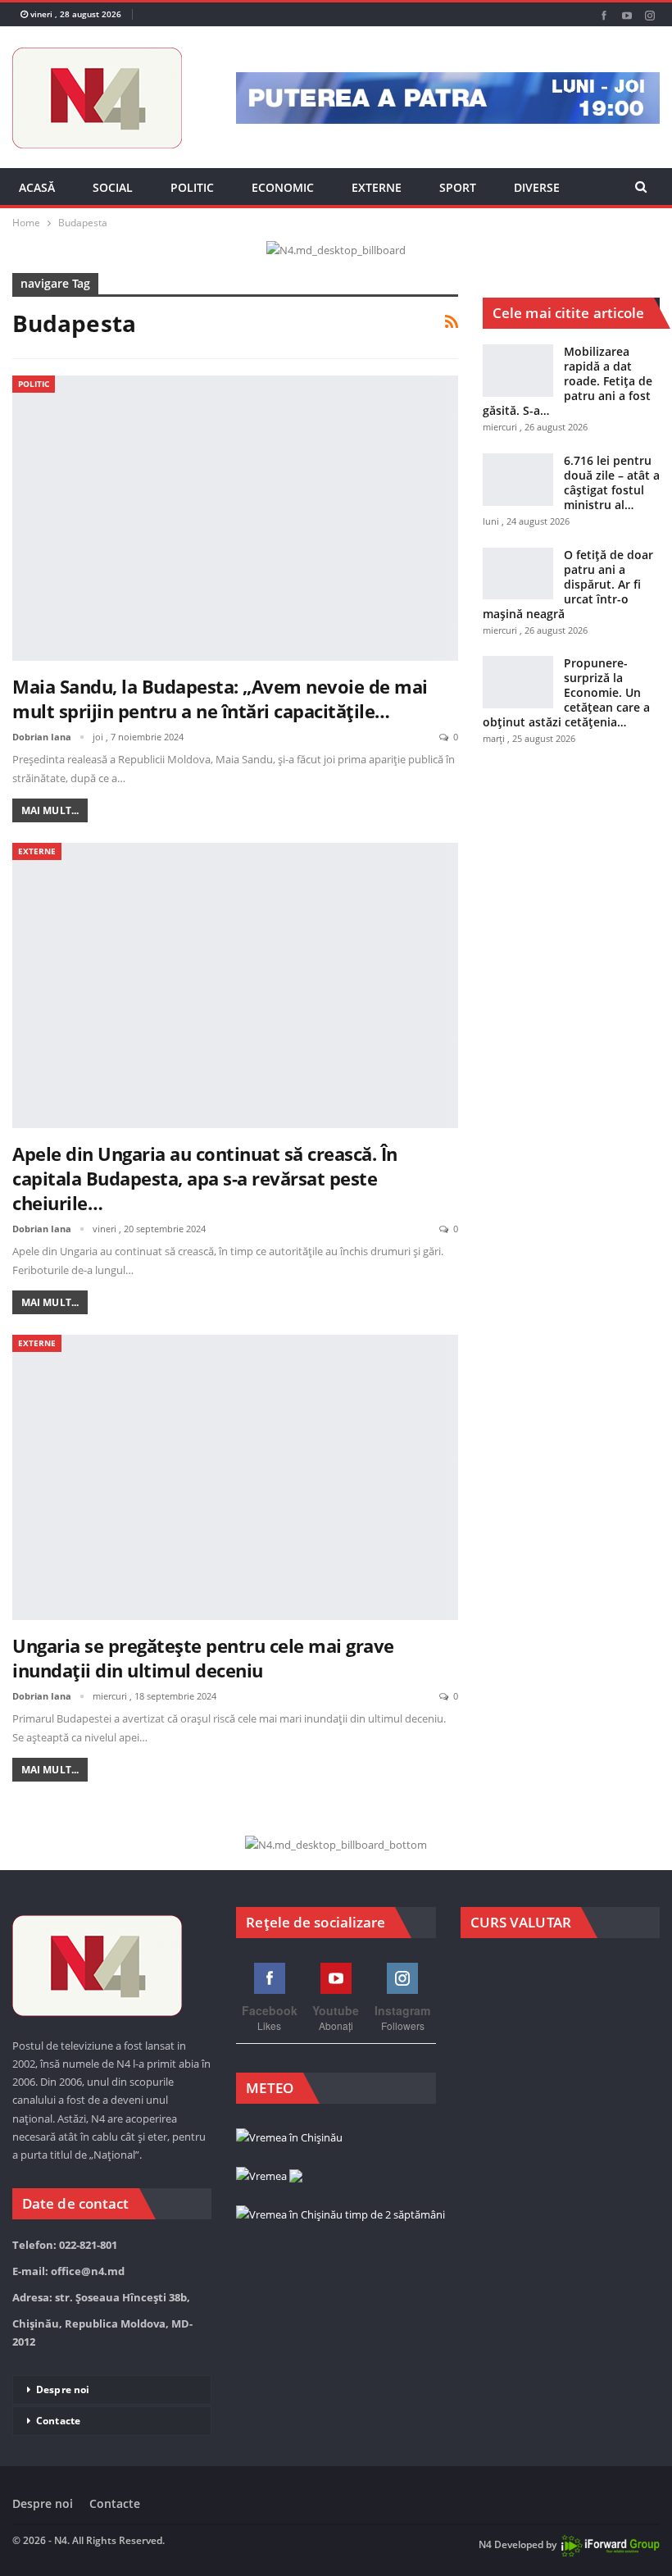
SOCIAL (113, 187)
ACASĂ (37, 187)
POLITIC (192, 187)
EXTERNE (377, 187)
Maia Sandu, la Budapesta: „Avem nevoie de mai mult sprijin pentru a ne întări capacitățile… (220, 699)
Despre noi (63, 2389)
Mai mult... (50, 810)
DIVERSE (537, 187)
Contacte (58, 2421)
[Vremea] (269, 2177)
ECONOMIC (283, 187)
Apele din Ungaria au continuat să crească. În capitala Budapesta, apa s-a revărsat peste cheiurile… (205, 1178)
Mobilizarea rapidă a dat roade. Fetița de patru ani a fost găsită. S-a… (568, 381)
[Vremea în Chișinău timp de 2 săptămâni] (341, 2215)
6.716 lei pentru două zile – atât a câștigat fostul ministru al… (612, 482)
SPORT (458, 187)
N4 (485, 2544)
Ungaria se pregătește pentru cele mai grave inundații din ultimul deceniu (203, 1658)
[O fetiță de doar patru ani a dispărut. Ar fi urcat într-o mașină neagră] (518, 574)
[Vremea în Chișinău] (289, 2138)
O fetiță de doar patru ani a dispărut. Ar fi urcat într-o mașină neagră (568, 584)
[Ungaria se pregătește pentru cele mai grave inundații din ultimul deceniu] (235, 1477)
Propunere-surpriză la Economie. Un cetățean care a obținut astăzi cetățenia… (566, 692)
